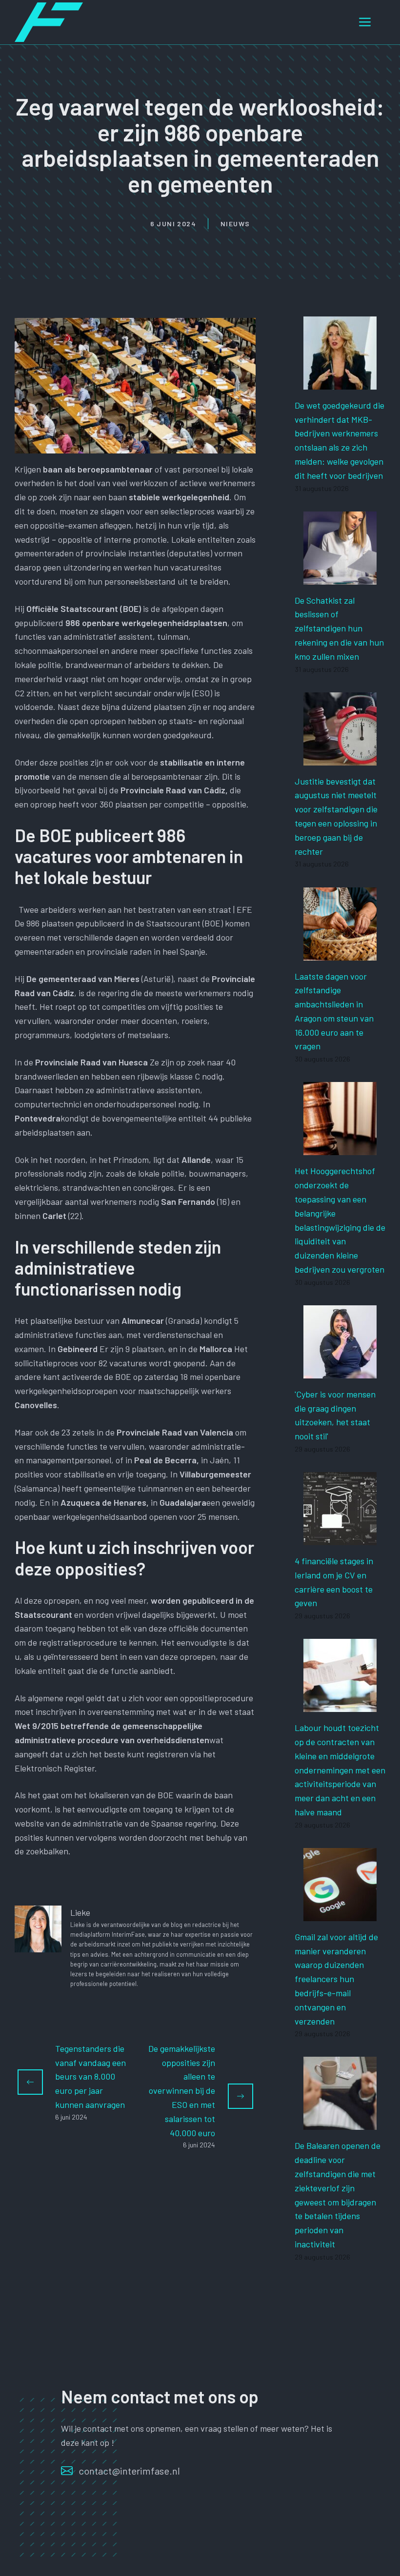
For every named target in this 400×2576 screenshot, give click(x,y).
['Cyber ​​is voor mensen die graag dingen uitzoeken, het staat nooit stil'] (340, 1371)
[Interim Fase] (49, 21)
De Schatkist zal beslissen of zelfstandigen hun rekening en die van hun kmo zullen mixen (339, 628)
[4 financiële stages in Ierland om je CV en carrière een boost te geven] (340, 1538)
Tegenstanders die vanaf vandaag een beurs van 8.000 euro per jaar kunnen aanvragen (90, 2076)
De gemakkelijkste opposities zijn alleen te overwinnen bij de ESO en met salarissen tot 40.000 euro (182, 2091)
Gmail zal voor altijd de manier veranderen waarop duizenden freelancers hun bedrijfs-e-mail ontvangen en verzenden (336, 1979)
